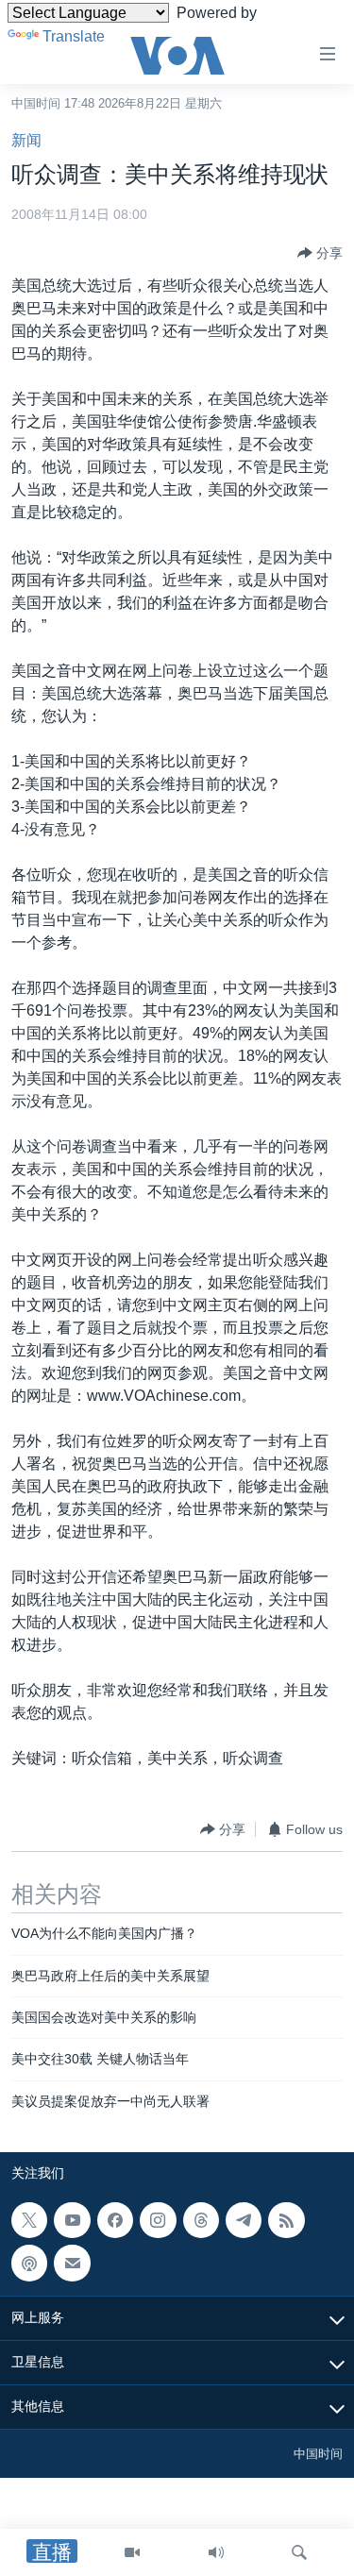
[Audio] (216, 2552)
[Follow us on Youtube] (72, 2220)
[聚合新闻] (286, 2220)
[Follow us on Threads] (201, 2220)
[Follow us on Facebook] (115, 2220)
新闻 (26, 140)
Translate (74, 36)
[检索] (299, 2552)
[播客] (29, 2264)
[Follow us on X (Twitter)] (29, 2220)
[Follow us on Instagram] (158, 2220)
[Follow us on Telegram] (244, 2220)
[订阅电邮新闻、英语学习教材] (72, 2264)
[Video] (132, 2552)
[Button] (320, 253)
